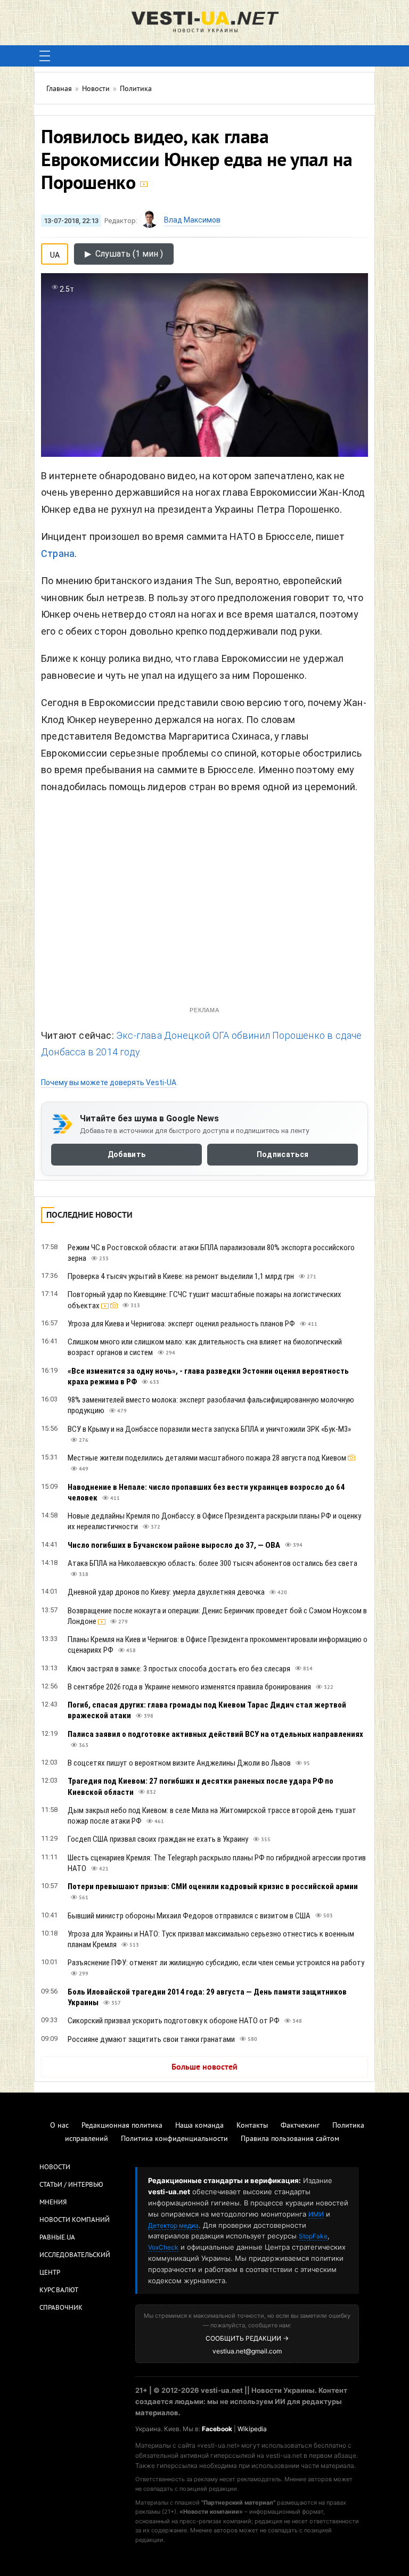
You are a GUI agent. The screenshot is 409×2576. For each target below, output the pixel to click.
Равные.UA (57, 2238)
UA (55, 253)
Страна (58, 553)
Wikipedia (252, 2429)
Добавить (126, 1155)
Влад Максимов (192, 220)
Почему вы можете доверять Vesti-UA (109, 1082)
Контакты (252, 2126)
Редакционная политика (122, 2126)
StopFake (313, 2236)
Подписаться (283, 1155)
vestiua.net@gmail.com (247, 2351)
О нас (59, 2126)
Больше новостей (204, 2068)
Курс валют (59, 2291)
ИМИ (316, 2214)
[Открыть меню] (45, 56)
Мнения (53, 2203)
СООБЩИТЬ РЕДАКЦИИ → (247, 2338)
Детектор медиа (173, 2225)
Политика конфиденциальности (174, 2139)
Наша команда (199, 2126)
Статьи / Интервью (71, 2185)
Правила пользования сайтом (290, 2139)
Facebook (217, 2429)
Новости (55, 2168)
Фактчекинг (300, 2126)
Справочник (61, 2308)
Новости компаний (75, 2220)
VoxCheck (163, 2247)
